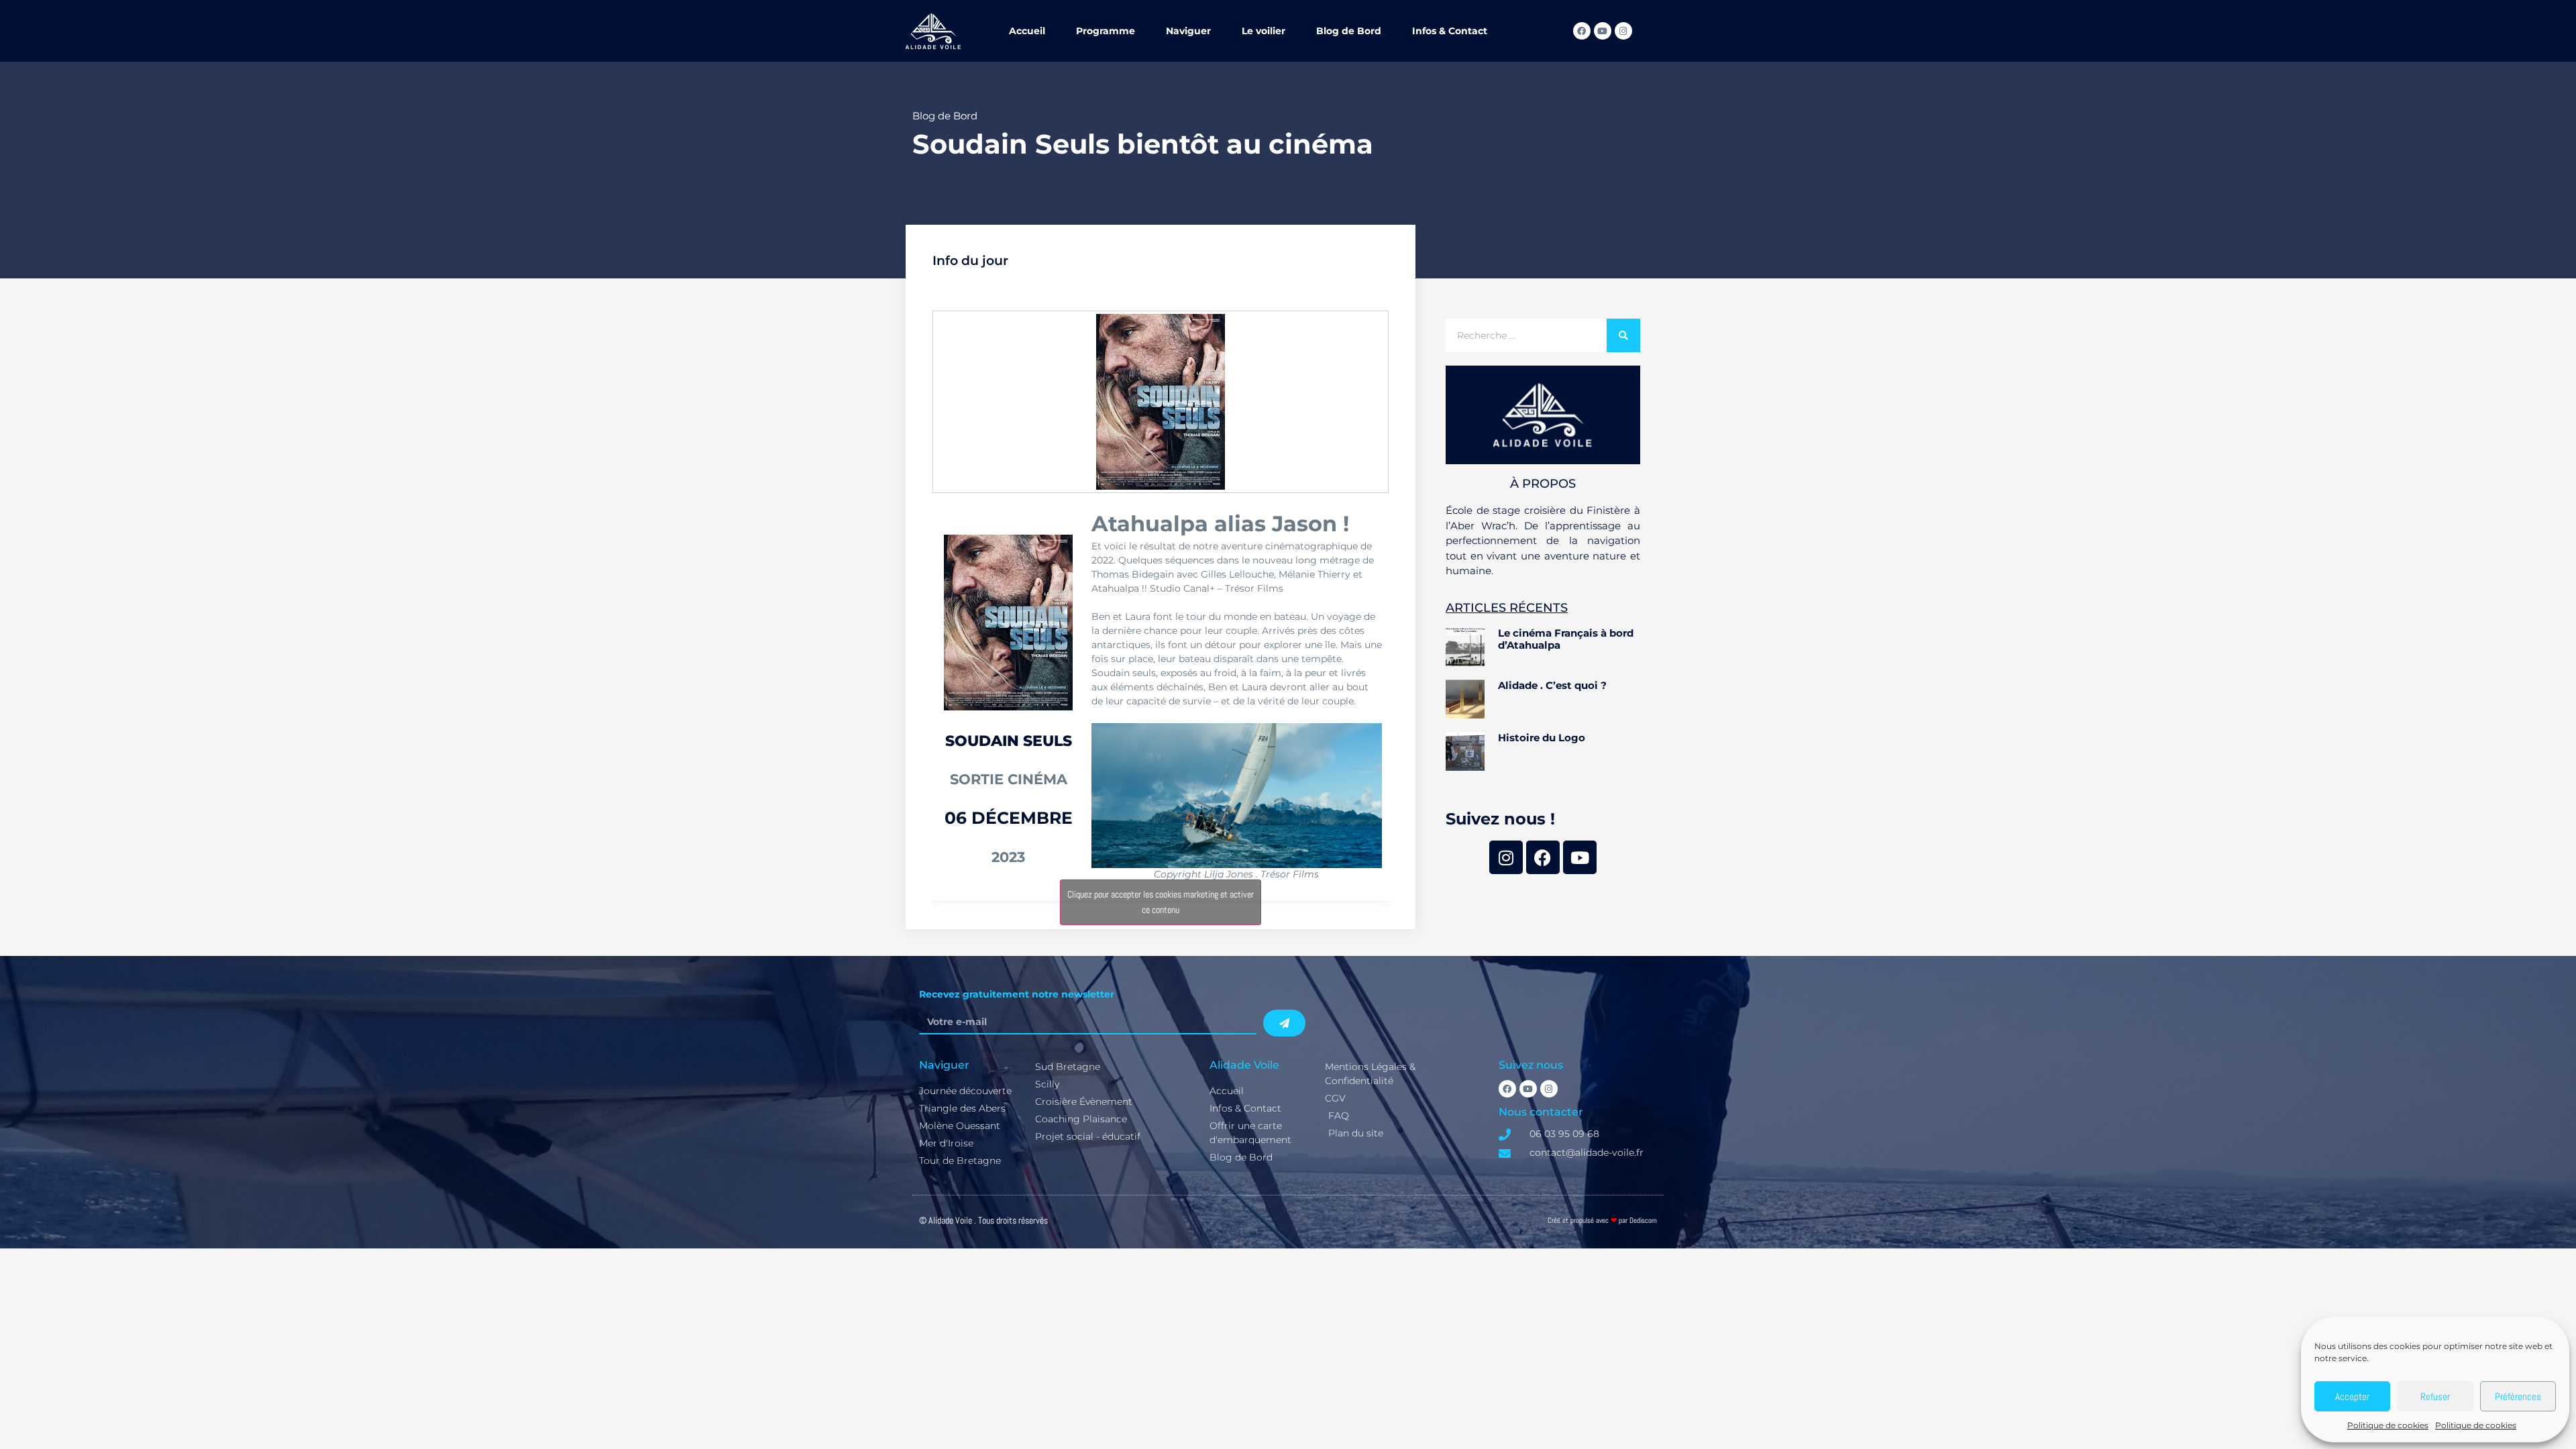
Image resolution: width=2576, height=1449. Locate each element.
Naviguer (1188, 31)
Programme (1106, 31)
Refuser (2435, 1396)
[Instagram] (1623, 31)
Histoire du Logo (1542, 738)
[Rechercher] (1623, 335)
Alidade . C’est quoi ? (1552, 685)
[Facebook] (1582, 31)
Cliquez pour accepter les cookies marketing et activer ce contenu (1161, 902)
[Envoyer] (1284, 1023)
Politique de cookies (2388, 1425)
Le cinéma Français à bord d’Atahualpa (1566, 639)
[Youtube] (1603, 31)
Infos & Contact (1450, 31)
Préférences (2518, 1396)
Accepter (2352, 1396)
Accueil (1027, 31)
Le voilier (1264, 31)
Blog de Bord (1349, 31)
